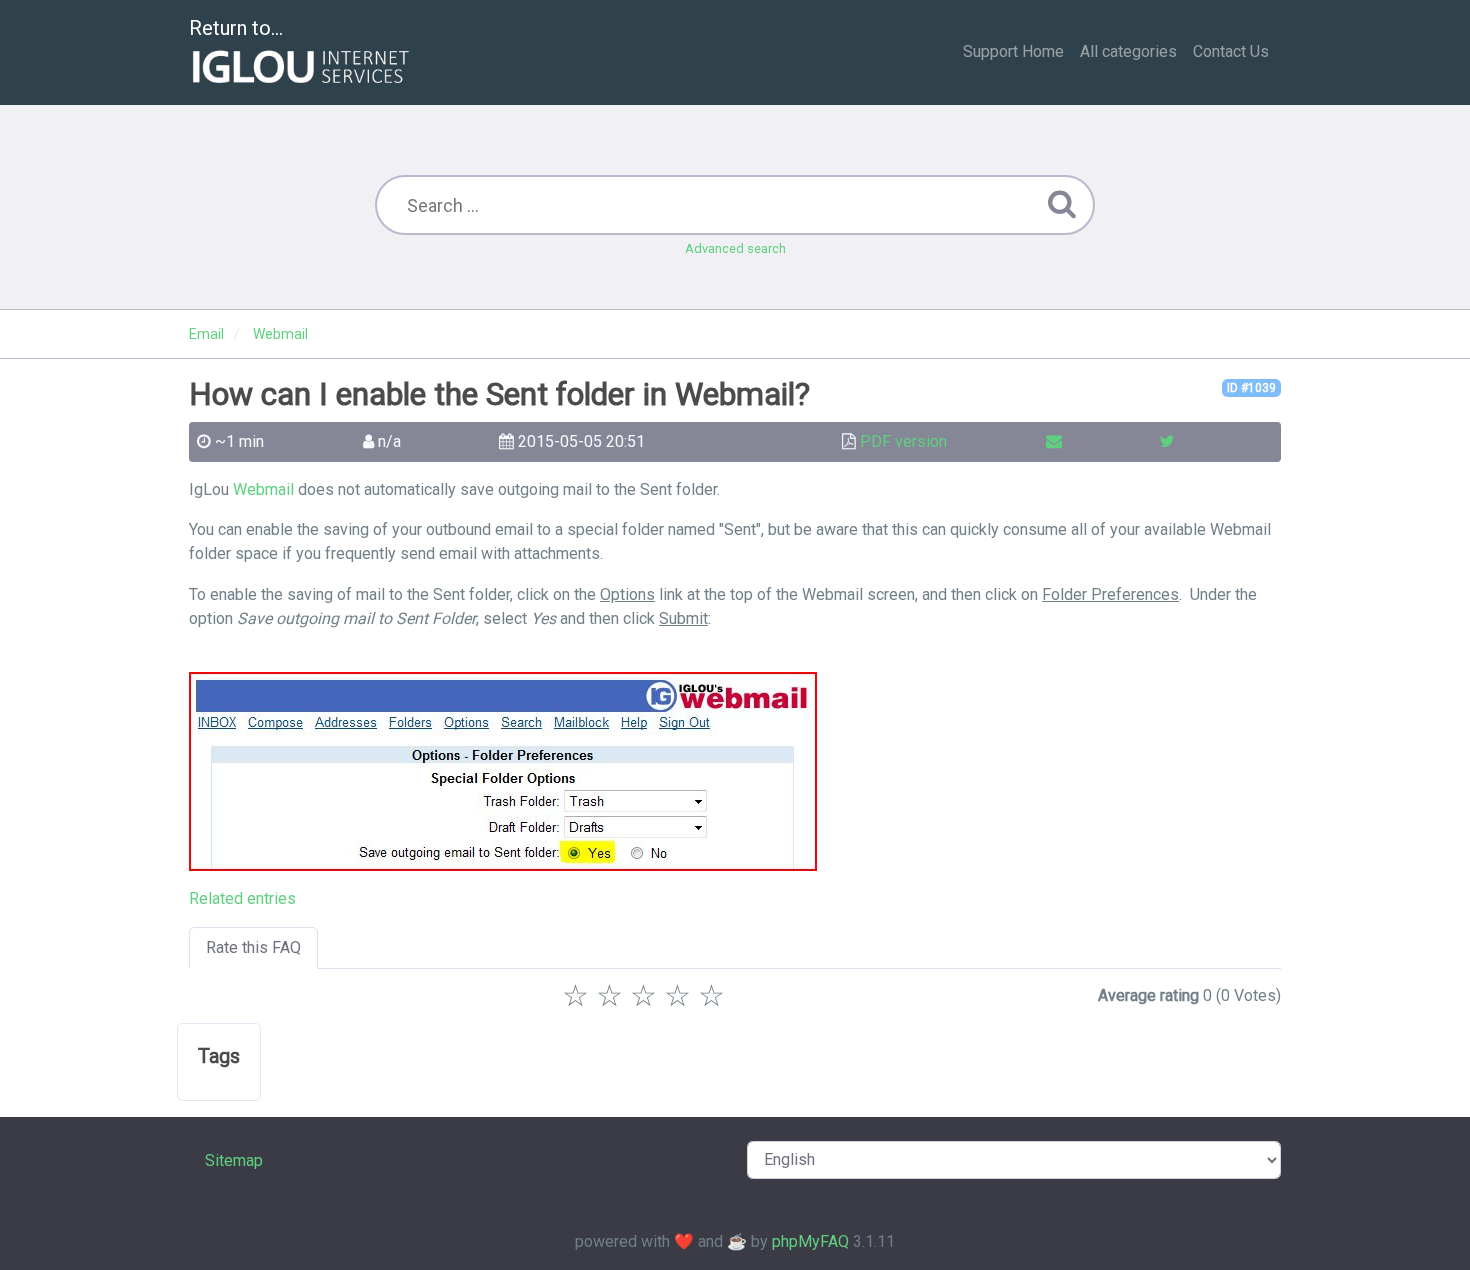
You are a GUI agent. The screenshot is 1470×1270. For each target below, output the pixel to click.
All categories (1128, 51)
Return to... (236, 28)
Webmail (263, 489)
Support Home (1013, 51)
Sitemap (234, 1160)
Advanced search (735, 248)
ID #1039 (1251, 388)
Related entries (242, 898)
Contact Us (1231, 51)
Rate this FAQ (253, 947)
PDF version (903, 441)
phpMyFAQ (810, 1241)
